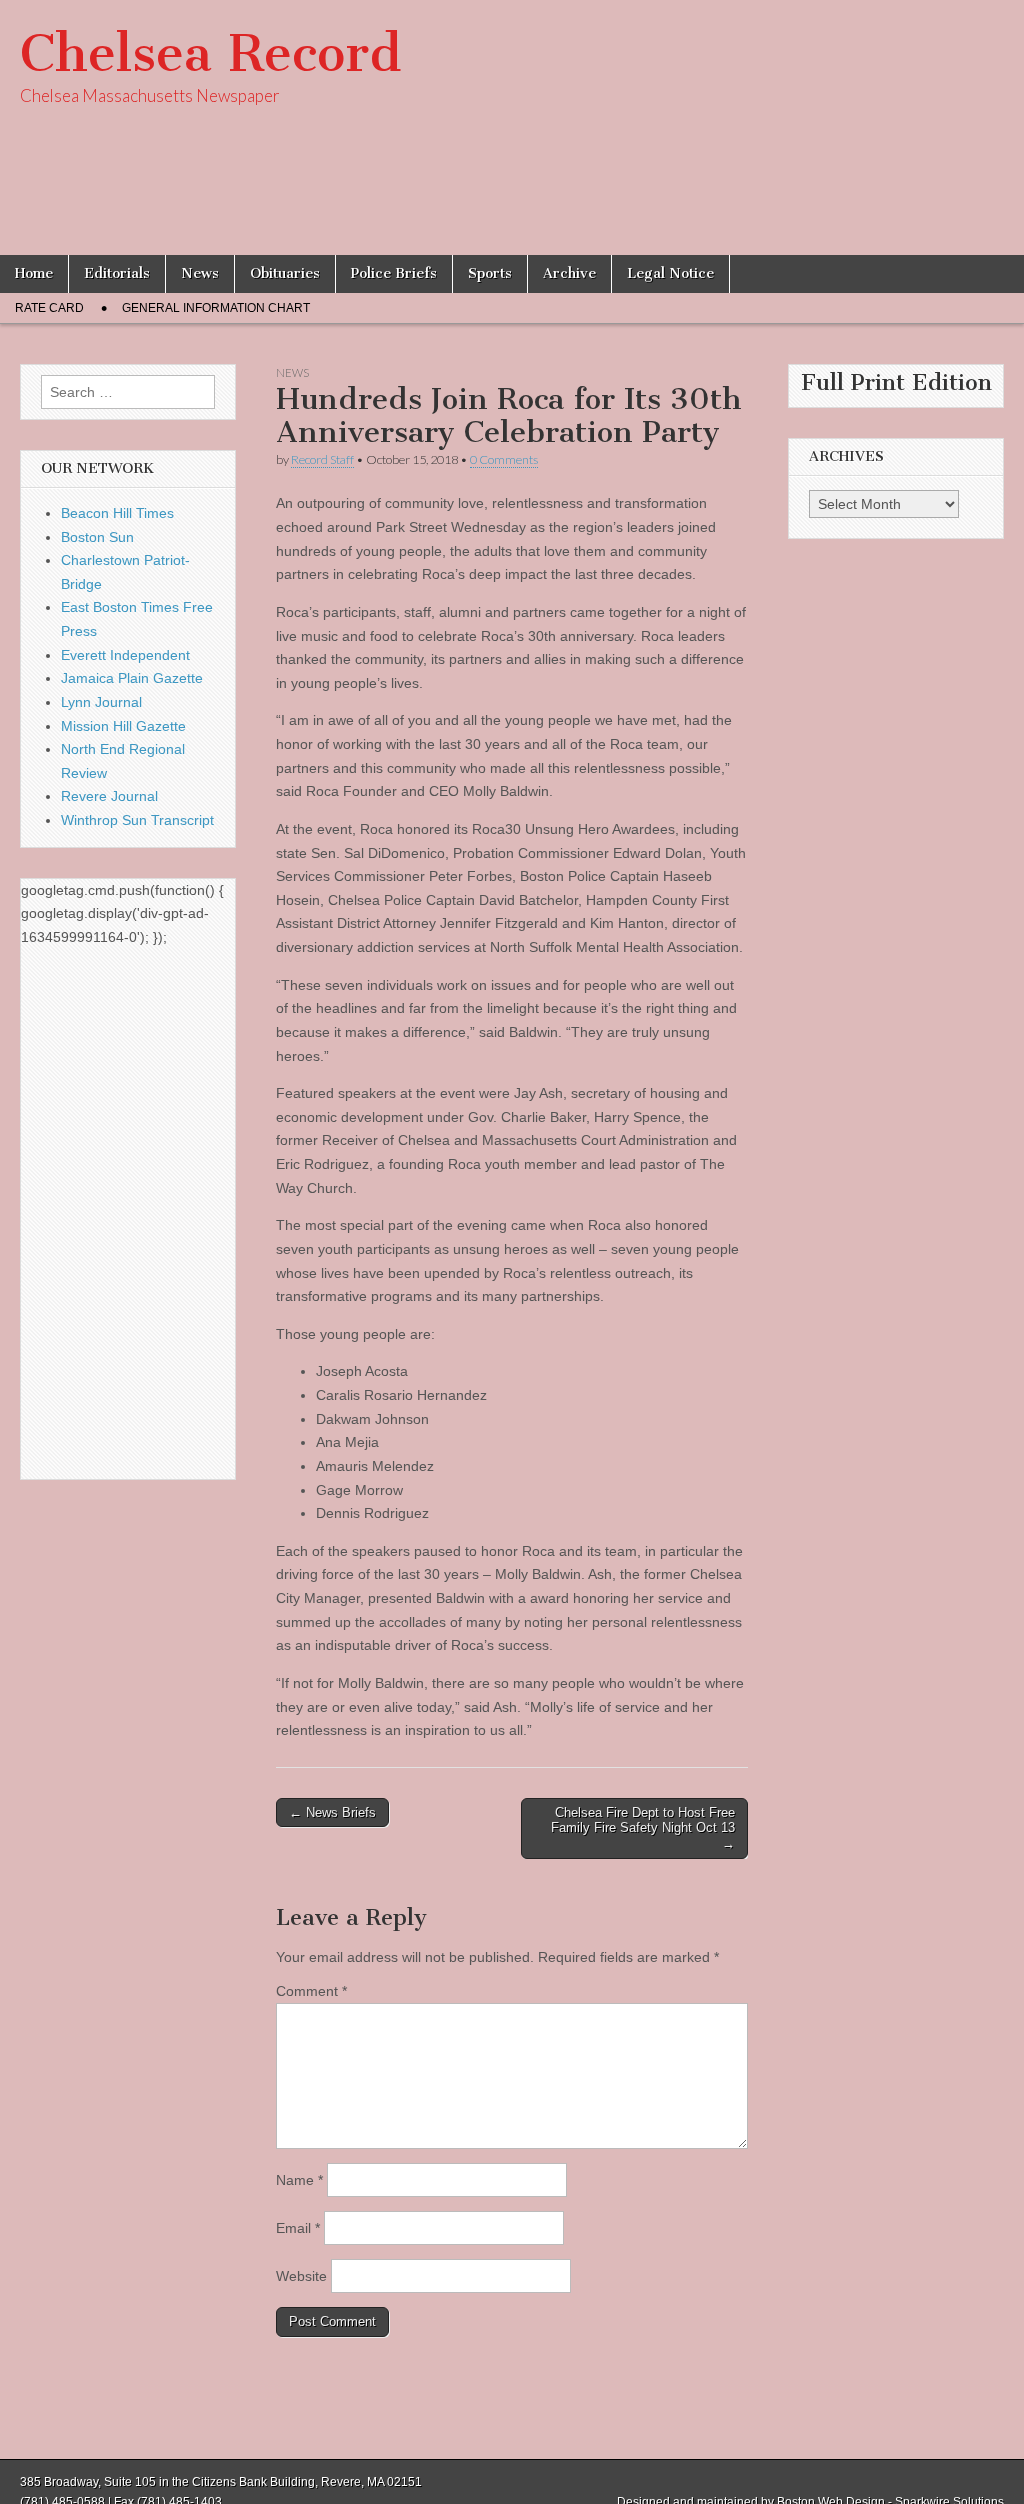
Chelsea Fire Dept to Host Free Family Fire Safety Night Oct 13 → (643, 1828)
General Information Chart (216, 308)
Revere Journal (109, 796)
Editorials (117, 273)
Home (34, 273)
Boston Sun (97, 537)
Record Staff (322, 459)
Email (298, 2228)
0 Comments (504, 459)
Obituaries (285, 273)
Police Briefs (394, 273)
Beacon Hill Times (117, 513)
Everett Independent (125, 655)
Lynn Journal (101, 702)
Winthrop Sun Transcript (137, 820)
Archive (569, 273)
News (200, 273)
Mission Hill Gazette (123, 726)
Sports (490, 273)
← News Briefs (332, 1812)
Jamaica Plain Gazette (132, 678)
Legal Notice (670, 273)
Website (301, 2276)
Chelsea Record (210, 53)
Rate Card (49, 308)
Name (299, 2180)
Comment (311, 1991)
